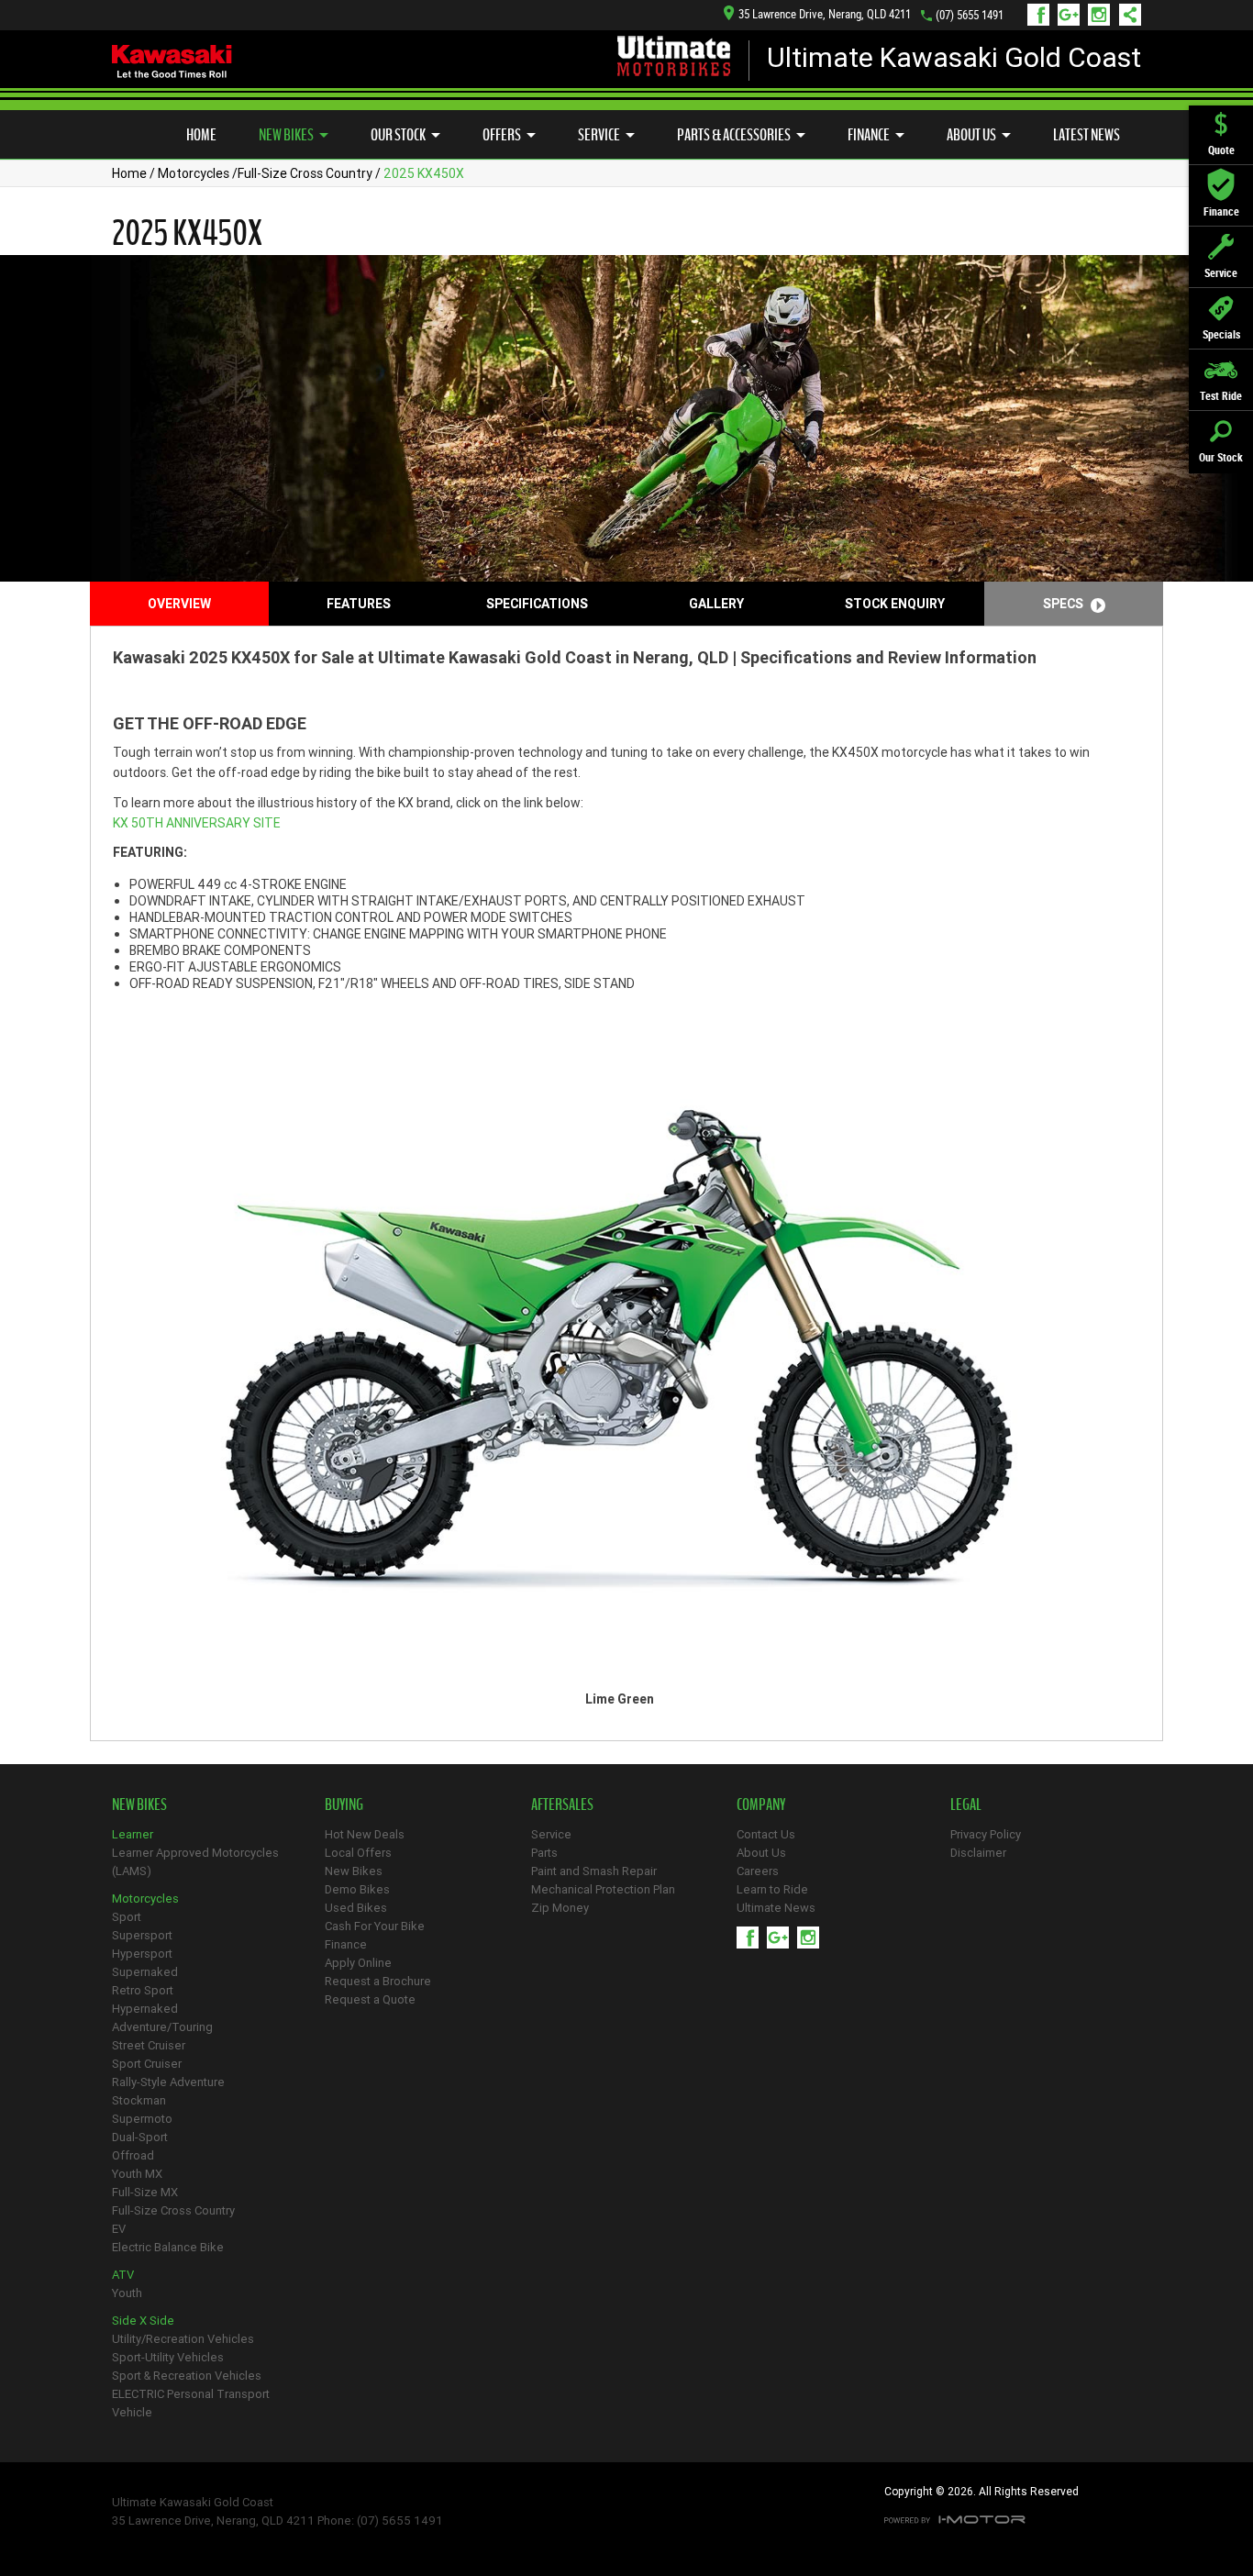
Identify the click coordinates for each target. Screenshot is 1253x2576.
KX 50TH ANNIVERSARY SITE (197, 823)
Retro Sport (143, 1990)
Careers (758, 1871)
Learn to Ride (772, 1889)
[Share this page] (1125, 15)
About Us (971, 135)
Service (599, 135)
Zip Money (560, 1908)
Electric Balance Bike (168, 2247)
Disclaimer (978, 1853)
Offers (502, 135)
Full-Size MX (145, 2192)
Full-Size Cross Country (305, 173)
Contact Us (766, 1834)
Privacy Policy (986, 1834)
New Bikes (286, 135)
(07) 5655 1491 (970, 15)
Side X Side (143, 2321)
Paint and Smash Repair (594, 1871)
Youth (127, 2293)
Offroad (133, 2155)
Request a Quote (370, 1999)
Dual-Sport (140, 2137)
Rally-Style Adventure (168, 2082)
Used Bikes (356, 1908)
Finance (869, 135)
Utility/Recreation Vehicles (183, 2339)
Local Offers (358, 1853)
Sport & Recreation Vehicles (187, 2376)
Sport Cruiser (147, 2064)
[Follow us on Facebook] (1042, 15)
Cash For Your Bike (375, 1926)
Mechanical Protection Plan (603, 1889)
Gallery (716, 604)
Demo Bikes (357, 1889)
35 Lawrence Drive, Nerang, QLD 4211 (825, 14)
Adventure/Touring (162, 2027)
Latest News (1087, 135)
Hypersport (142, 1954)
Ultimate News (776, 1908)
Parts (544, 1853)
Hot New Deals (365, 1834)
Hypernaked (145, 2009)
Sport (127, 1917)
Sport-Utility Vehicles (168, 2357)
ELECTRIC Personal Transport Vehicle (191, 2403)
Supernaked (145, 1972)
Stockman (139, 2100)
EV (119, 2229)
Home (201, 135)
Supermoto (142, 2119)
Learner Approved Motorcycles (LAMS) (195, 1862)
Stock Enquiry (895, 604)
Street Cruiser (149, 2045)
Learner (133, 1834)
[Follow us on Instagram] (1103, 15)
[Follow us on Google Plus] (1073, 15)
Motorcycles (194, 173)
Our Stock (398, 135)
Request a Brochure (378, 1981)
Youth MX (137, 2174)
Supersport (142, 1935)
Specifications (537, 604)
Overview (179, 604)
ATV (123, 2275)
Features (359, 604)
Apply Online (358, 1963)
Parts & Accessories (734, 135)
